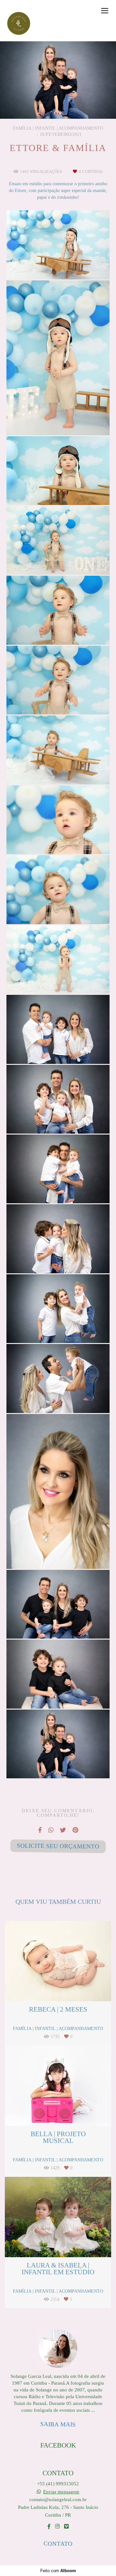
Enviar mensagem (61, 2492)
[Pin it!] (77, 263)
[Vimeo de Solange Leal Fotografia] (66, 2526)
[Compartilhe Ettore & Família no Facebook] (40, 1830)
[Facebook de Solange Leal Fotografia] (49, 2526)
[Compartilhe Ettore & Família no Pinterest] (75, 1830)
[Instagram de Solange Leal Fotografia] (57, 2526)
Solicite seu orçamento (58, 1846)
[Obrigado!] (39, 263)
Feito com (58, 2571)
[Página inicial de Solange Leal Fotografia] (19, 24)
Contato (58, 2543)
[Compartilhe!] (58, 263)
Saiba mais (58, 2424)
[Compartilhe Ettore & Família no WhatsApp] (51, 1830)
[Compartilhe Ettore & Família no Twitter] (63, 1830)
